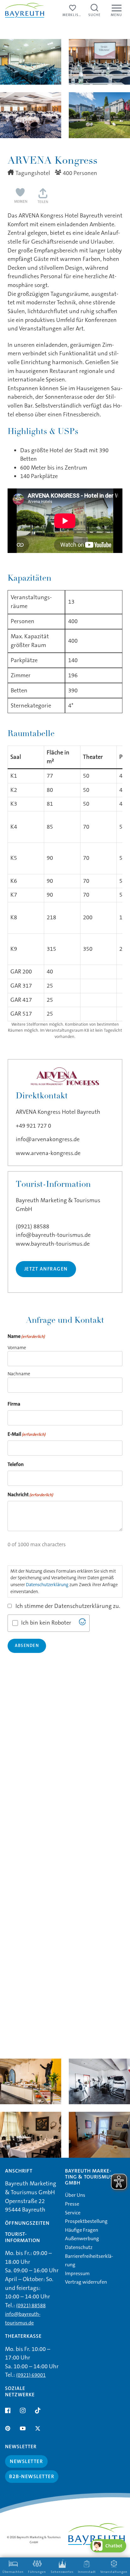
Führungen (37, 2572)
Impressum (77, 2273)
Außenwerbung (82, 2238)
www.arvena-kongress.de (48, 1153)
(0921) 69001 (31, 2375)
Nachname (19, 1374)
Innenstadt (87, 2572)
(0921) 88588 (32, 1226)
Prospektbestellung (86, 2221)
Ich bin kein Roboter (46, 1623)
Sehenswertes (62, 2572)
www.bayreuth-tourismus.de (53, 1244)
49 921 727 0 (35, 1126)
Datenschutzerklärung (47, 1585)
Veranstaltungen (114, 2572)
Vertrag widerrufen (86, 2282)
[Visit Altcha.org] (82, 1623)
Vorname (17, 1348)
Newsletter (26, 2461)
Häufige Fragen (82, 2230)
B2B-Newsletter (32, 2476)
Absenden (27, 1646)
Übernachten (13, 2572)
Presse (72, 2204)
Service (73, 2213)
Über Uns (75, 2195)
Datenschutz (79, 2247)
